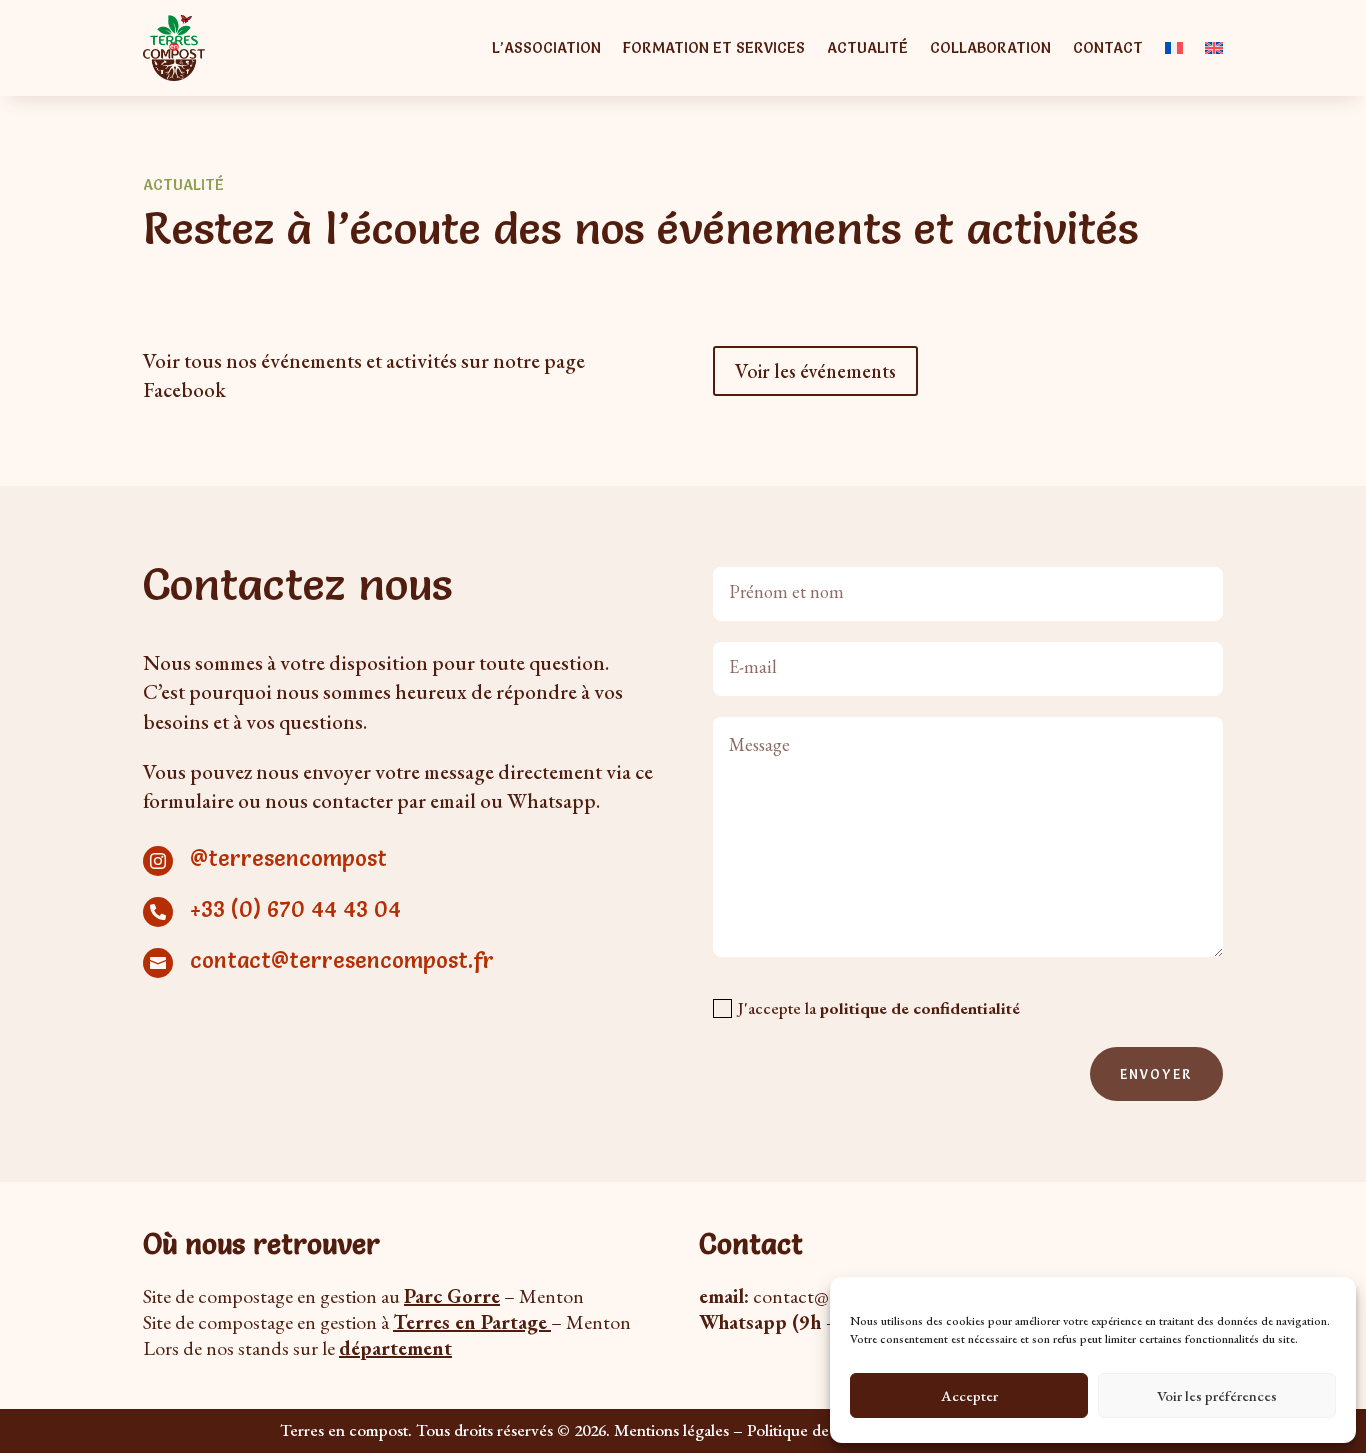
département (395, 1348)
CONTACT (1108, 47)
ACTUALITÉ (867, 47)
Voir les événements (815, 371)
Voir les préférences (1217, 1395)
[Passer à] (1174, 48)
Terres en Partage (470, 1322)
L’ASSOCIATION (546, 47)
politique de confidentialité (920, 1008)
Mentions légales (671, 1430)
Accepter (969, 1395)
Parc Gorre (452, 1296)
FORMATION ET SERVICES (714, 47)
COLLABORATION (990, 47)
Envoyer (1156, 1074)
